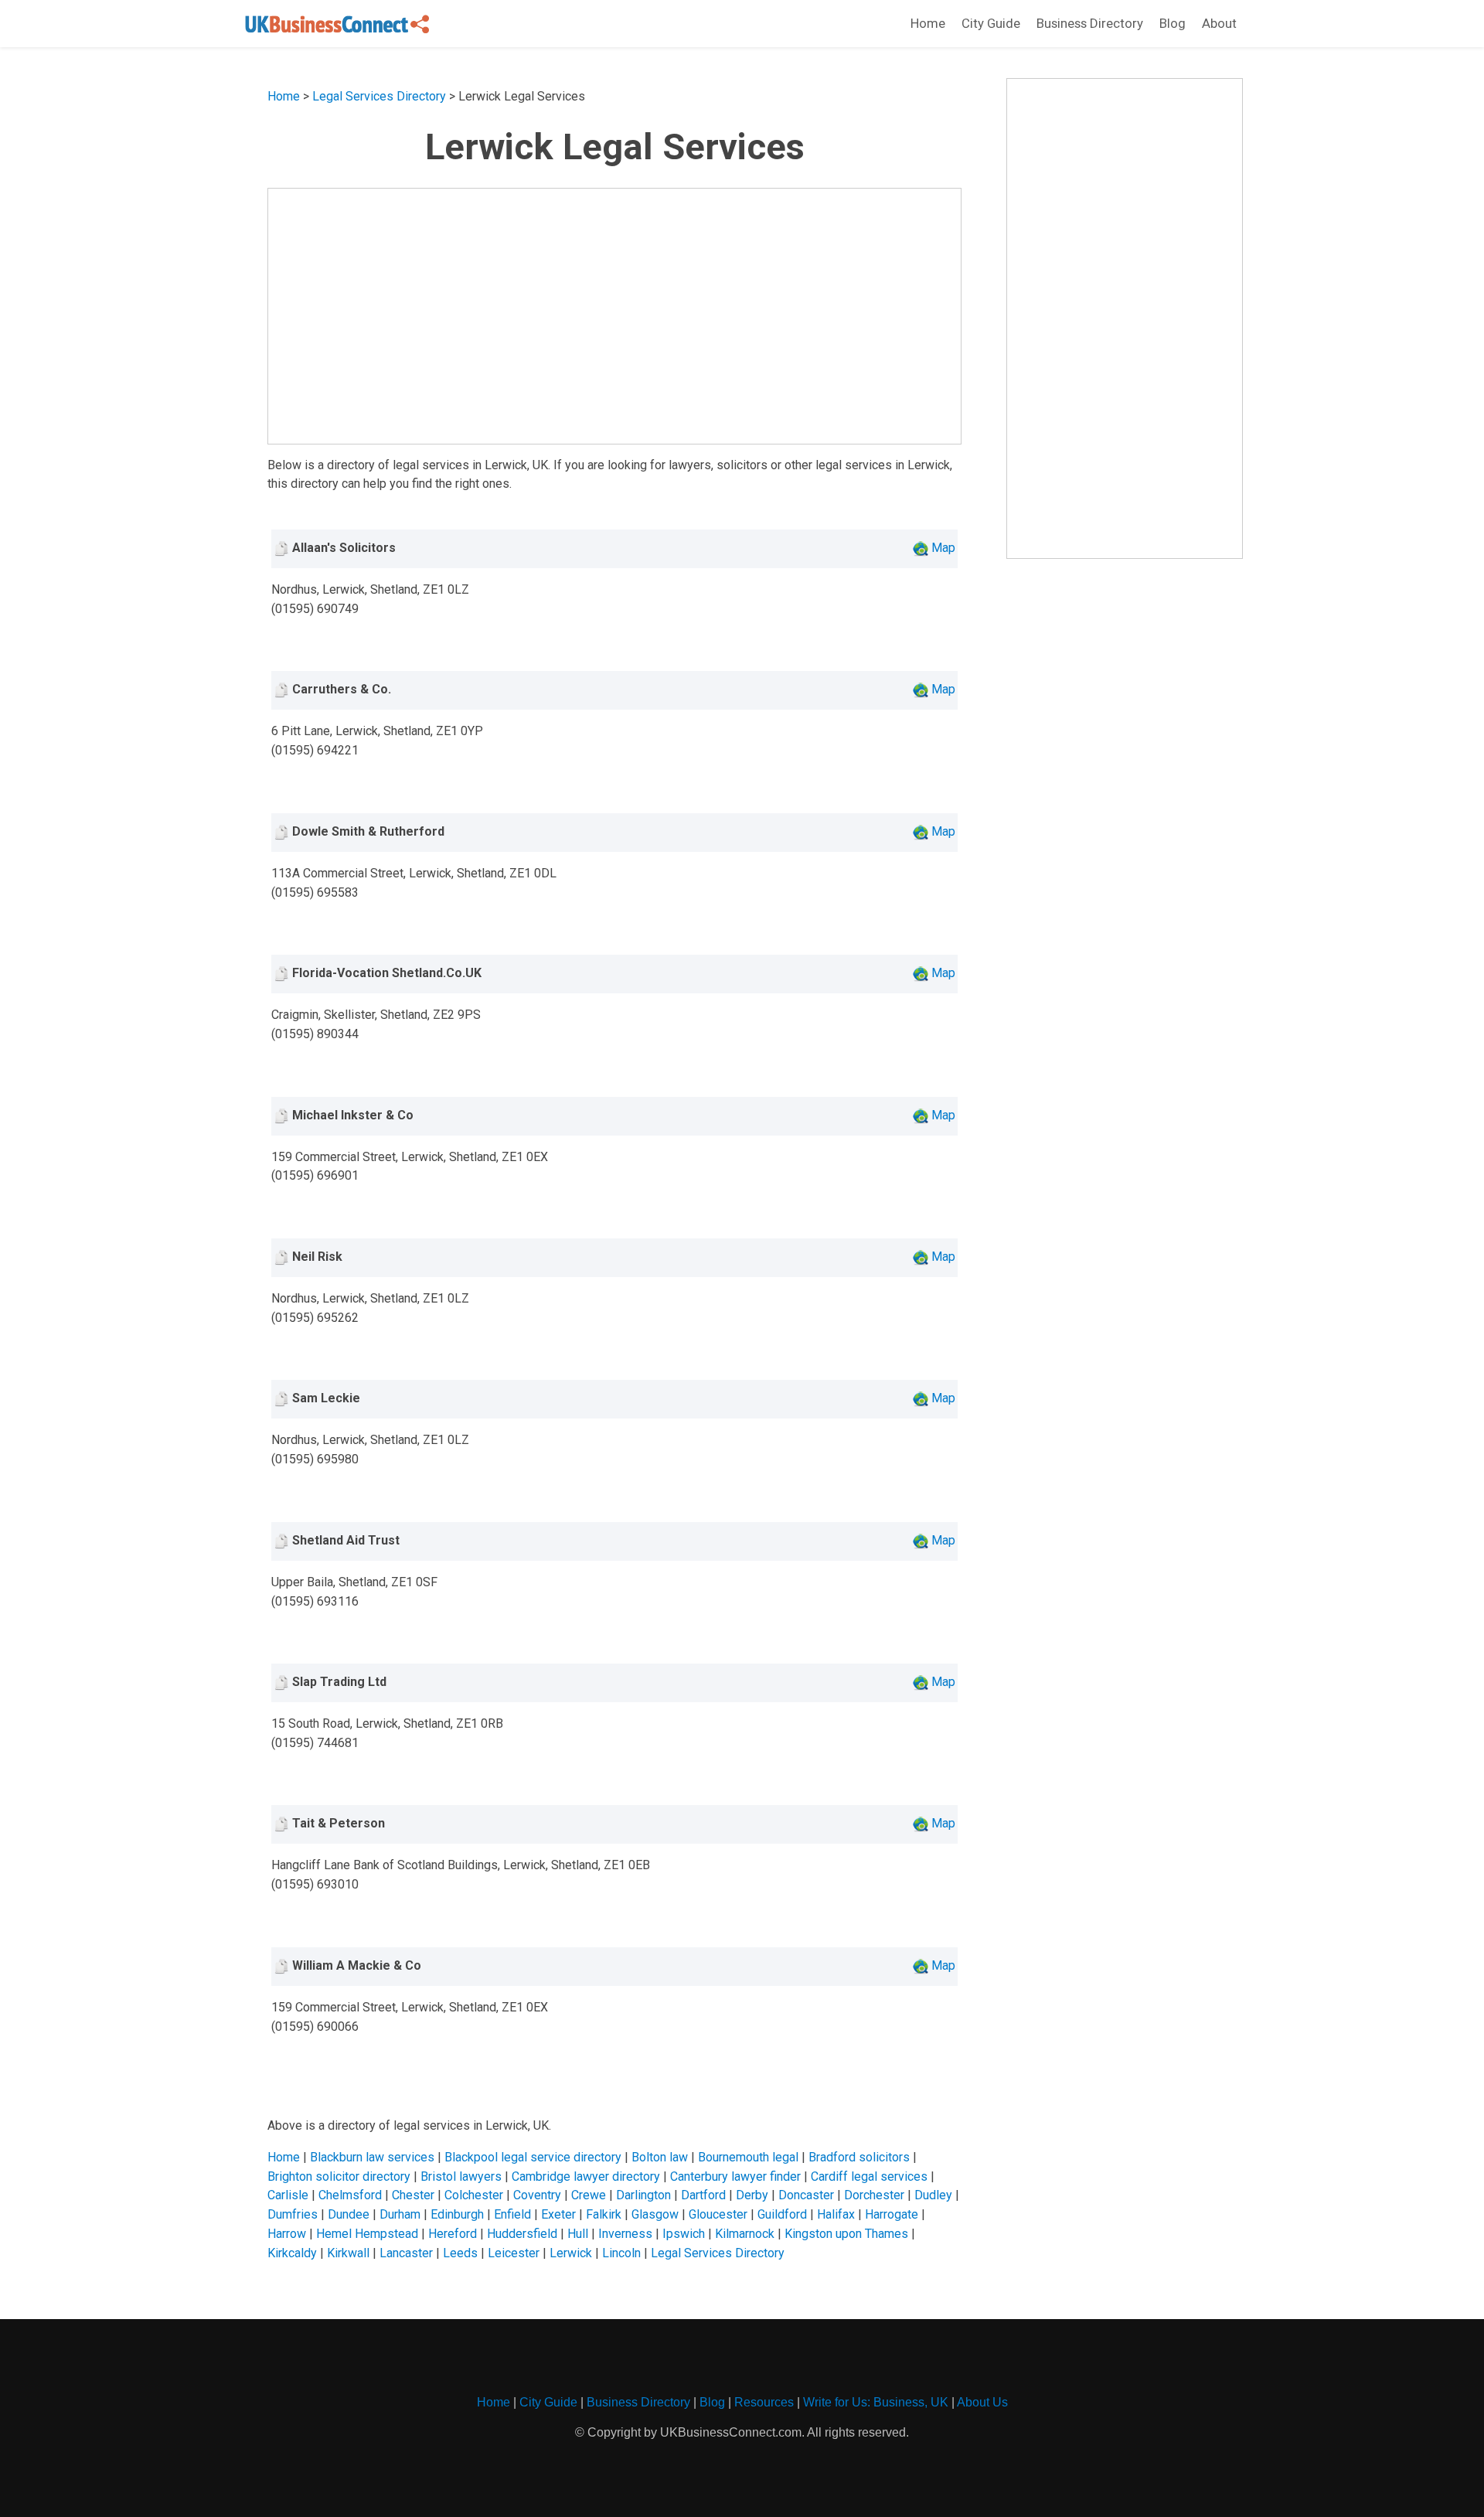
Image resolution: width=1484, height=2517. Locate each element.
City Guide (991, 23)
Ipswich (684, 2234)
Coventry (537, 2195)
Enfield (512, 2214)
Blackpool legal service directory (533, 2157)
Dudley (933, 2195)
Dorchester (874, 2195)
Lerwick (571, 2253)
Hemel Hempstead (367, 2234)
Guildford (782, 2214)
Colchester (474, 2195)
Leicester (514, 2253)
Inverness (625, 2234)
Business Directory (1090, 23)
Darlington (643, 2195)
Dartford (703, 2195)
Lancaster (406, 2253)
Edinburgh (457, 2214)
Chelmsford (350, 2195)
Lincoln (621, 2253)
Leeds (460, 2253)
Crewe (589, 2195)
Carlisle (288, 2195)
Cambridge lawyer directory (586, 2176)
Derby (752, 2195)
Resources (764, 2402)
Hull (578, 2234)
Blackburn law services (372, 2157)
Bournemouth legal (748, 2157)
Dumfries (293, 2214)
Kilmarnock (745, 2234)
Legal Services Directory (379, 96)
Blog (1173, 23)
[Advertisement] (615, 316)
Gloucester (718, 2214)
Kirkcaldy (292, 2253)
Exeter (558, 2214)
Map (943, 548)
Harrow (287, 2234)
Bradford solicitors (859, 2157)
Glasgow (655, 2214)
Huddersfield (522, 2234)
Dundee (349, 2214)
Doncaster (806, 2195)
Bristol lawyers (461, 2176)
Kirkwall (348, 2253)
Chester (413, 2195)
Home (928, 23)
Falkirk (604, 2214)
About (1219, 23)
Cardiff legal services (869, 2176)
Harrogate (892, 2214)
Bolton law (660, 2157)
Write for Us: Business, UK (876, 2402)
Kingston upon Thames (846, 2234)
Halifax (836, 2214)
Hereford (453, 2234)
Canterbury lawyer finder (735, 2176)
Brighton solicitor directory (339, 2176)
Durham (400, 2214)
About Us (982, 2402)
